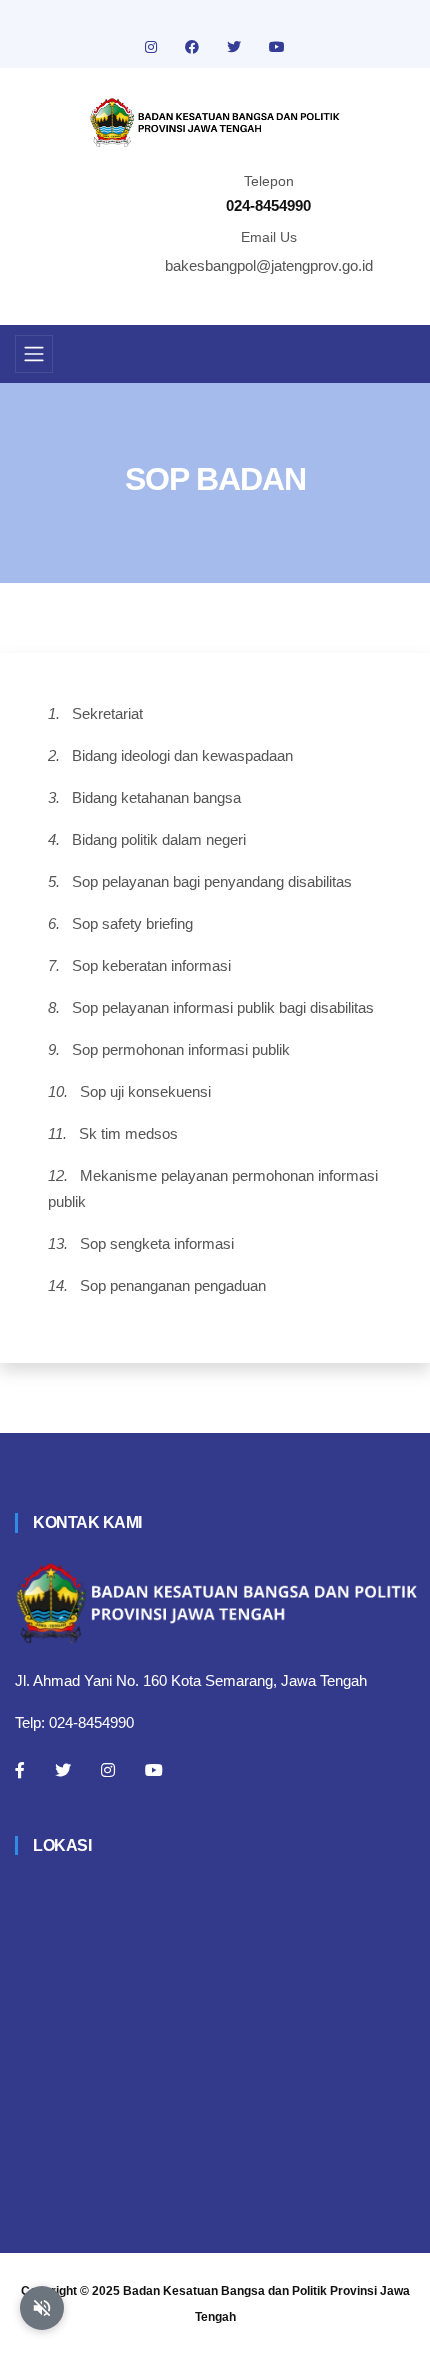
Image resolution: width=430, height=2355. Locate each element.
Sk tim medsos (128, 1133)
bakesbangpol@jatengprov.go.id (269, 265)
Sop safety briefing (132, 923)
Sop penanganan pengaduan (173, 1285)
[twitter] (236, 47)
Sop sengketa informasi (157, 1243)
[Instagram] (108, 1770)
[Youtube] (154, 1770)
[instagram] (153, 47)
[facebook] (194, 47)
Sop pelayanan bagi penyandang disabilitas (212, 881)
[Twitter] (63, 1770)
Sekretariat (107, 713)
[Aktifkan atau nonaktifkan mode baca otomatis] (42, 2308)
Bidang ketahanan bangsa (156, 797)
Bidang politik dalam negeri (159, 839)
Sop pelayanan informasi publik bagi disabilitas (223, 1007)
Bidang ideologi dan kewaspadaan (182, 755)
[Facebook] (20, 1770)
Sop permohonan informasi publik (181, 1049)
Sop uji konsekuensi (145, 1091)
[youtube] (277, 47)
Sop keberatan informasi (151, 965)
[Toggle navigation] (34, 354)
